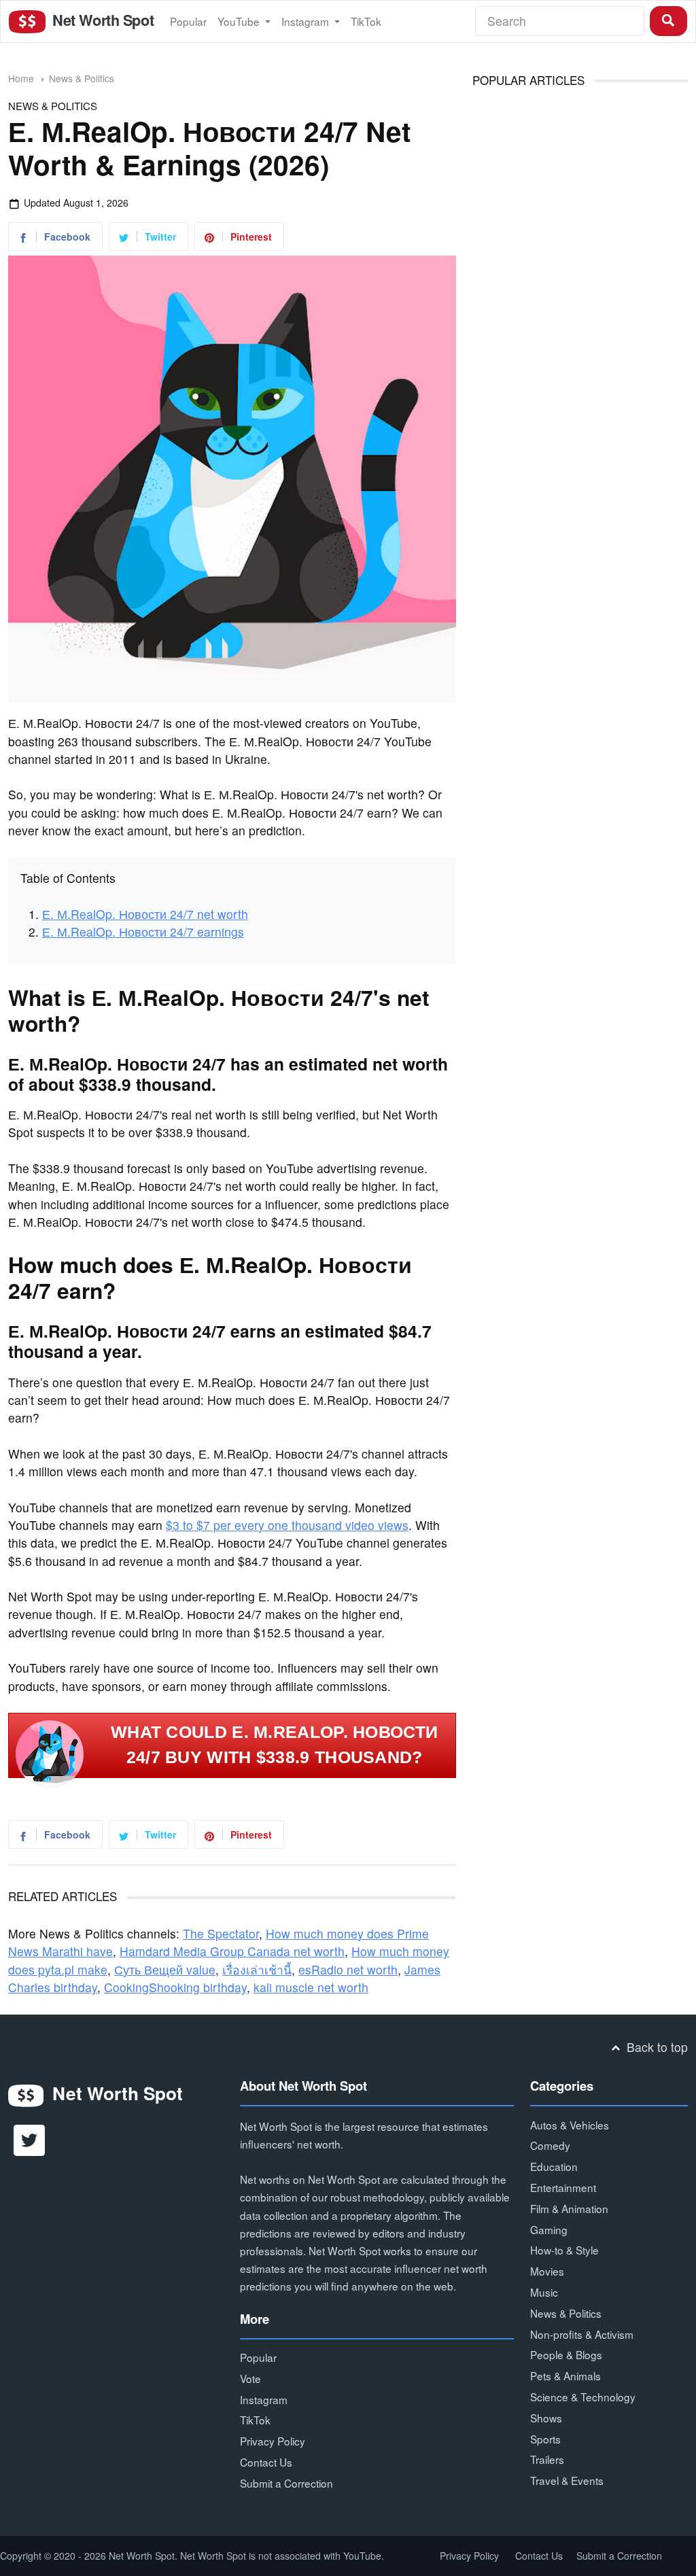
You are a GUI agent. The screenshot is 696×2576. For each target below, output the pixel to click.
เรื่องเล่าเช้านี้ (257, 1969)
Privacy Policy (273, 2441)
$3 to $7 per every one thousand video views (287, 1525)
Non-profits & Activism (582, 2334)
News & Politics (82, 78)
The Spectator (221, 1933)
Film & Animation (569, 2208)
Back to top (656, 2047)
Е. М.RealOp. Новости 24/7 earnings (143, 932)
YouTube (240, 21)
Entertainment (563, 2187)
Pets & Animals (565, 2375)
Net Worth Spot (101, 20)
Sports (545, 2439)
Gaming (549, 2229)
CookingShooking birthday (175, 1987)
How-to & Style (564, 2250)
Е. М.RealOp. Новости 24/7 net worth (145, 914)
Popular (188, 21)
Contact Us (266, 2462)
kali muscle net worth (311, 1987)
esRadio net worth (348, 1969)
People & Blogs (566, 2354)
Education (554, 2166)
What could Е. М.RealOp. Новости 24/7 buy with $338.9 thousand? (274, 1745)
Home (21, 78)
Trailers (547, 2459)
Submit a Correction (286, 2483)
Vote (250, 2378)
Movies (547, 2271)
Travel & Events (567, 2480)
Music (544, 2292)
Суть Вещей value (165, 1969)
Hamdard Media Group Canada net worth (232, 1951)
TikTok (366, 21)
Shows (546, 2418)
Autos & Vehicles (570, 2125)
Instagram (307, 21)
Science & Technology (583, 2397)
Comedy (550, 2145)
